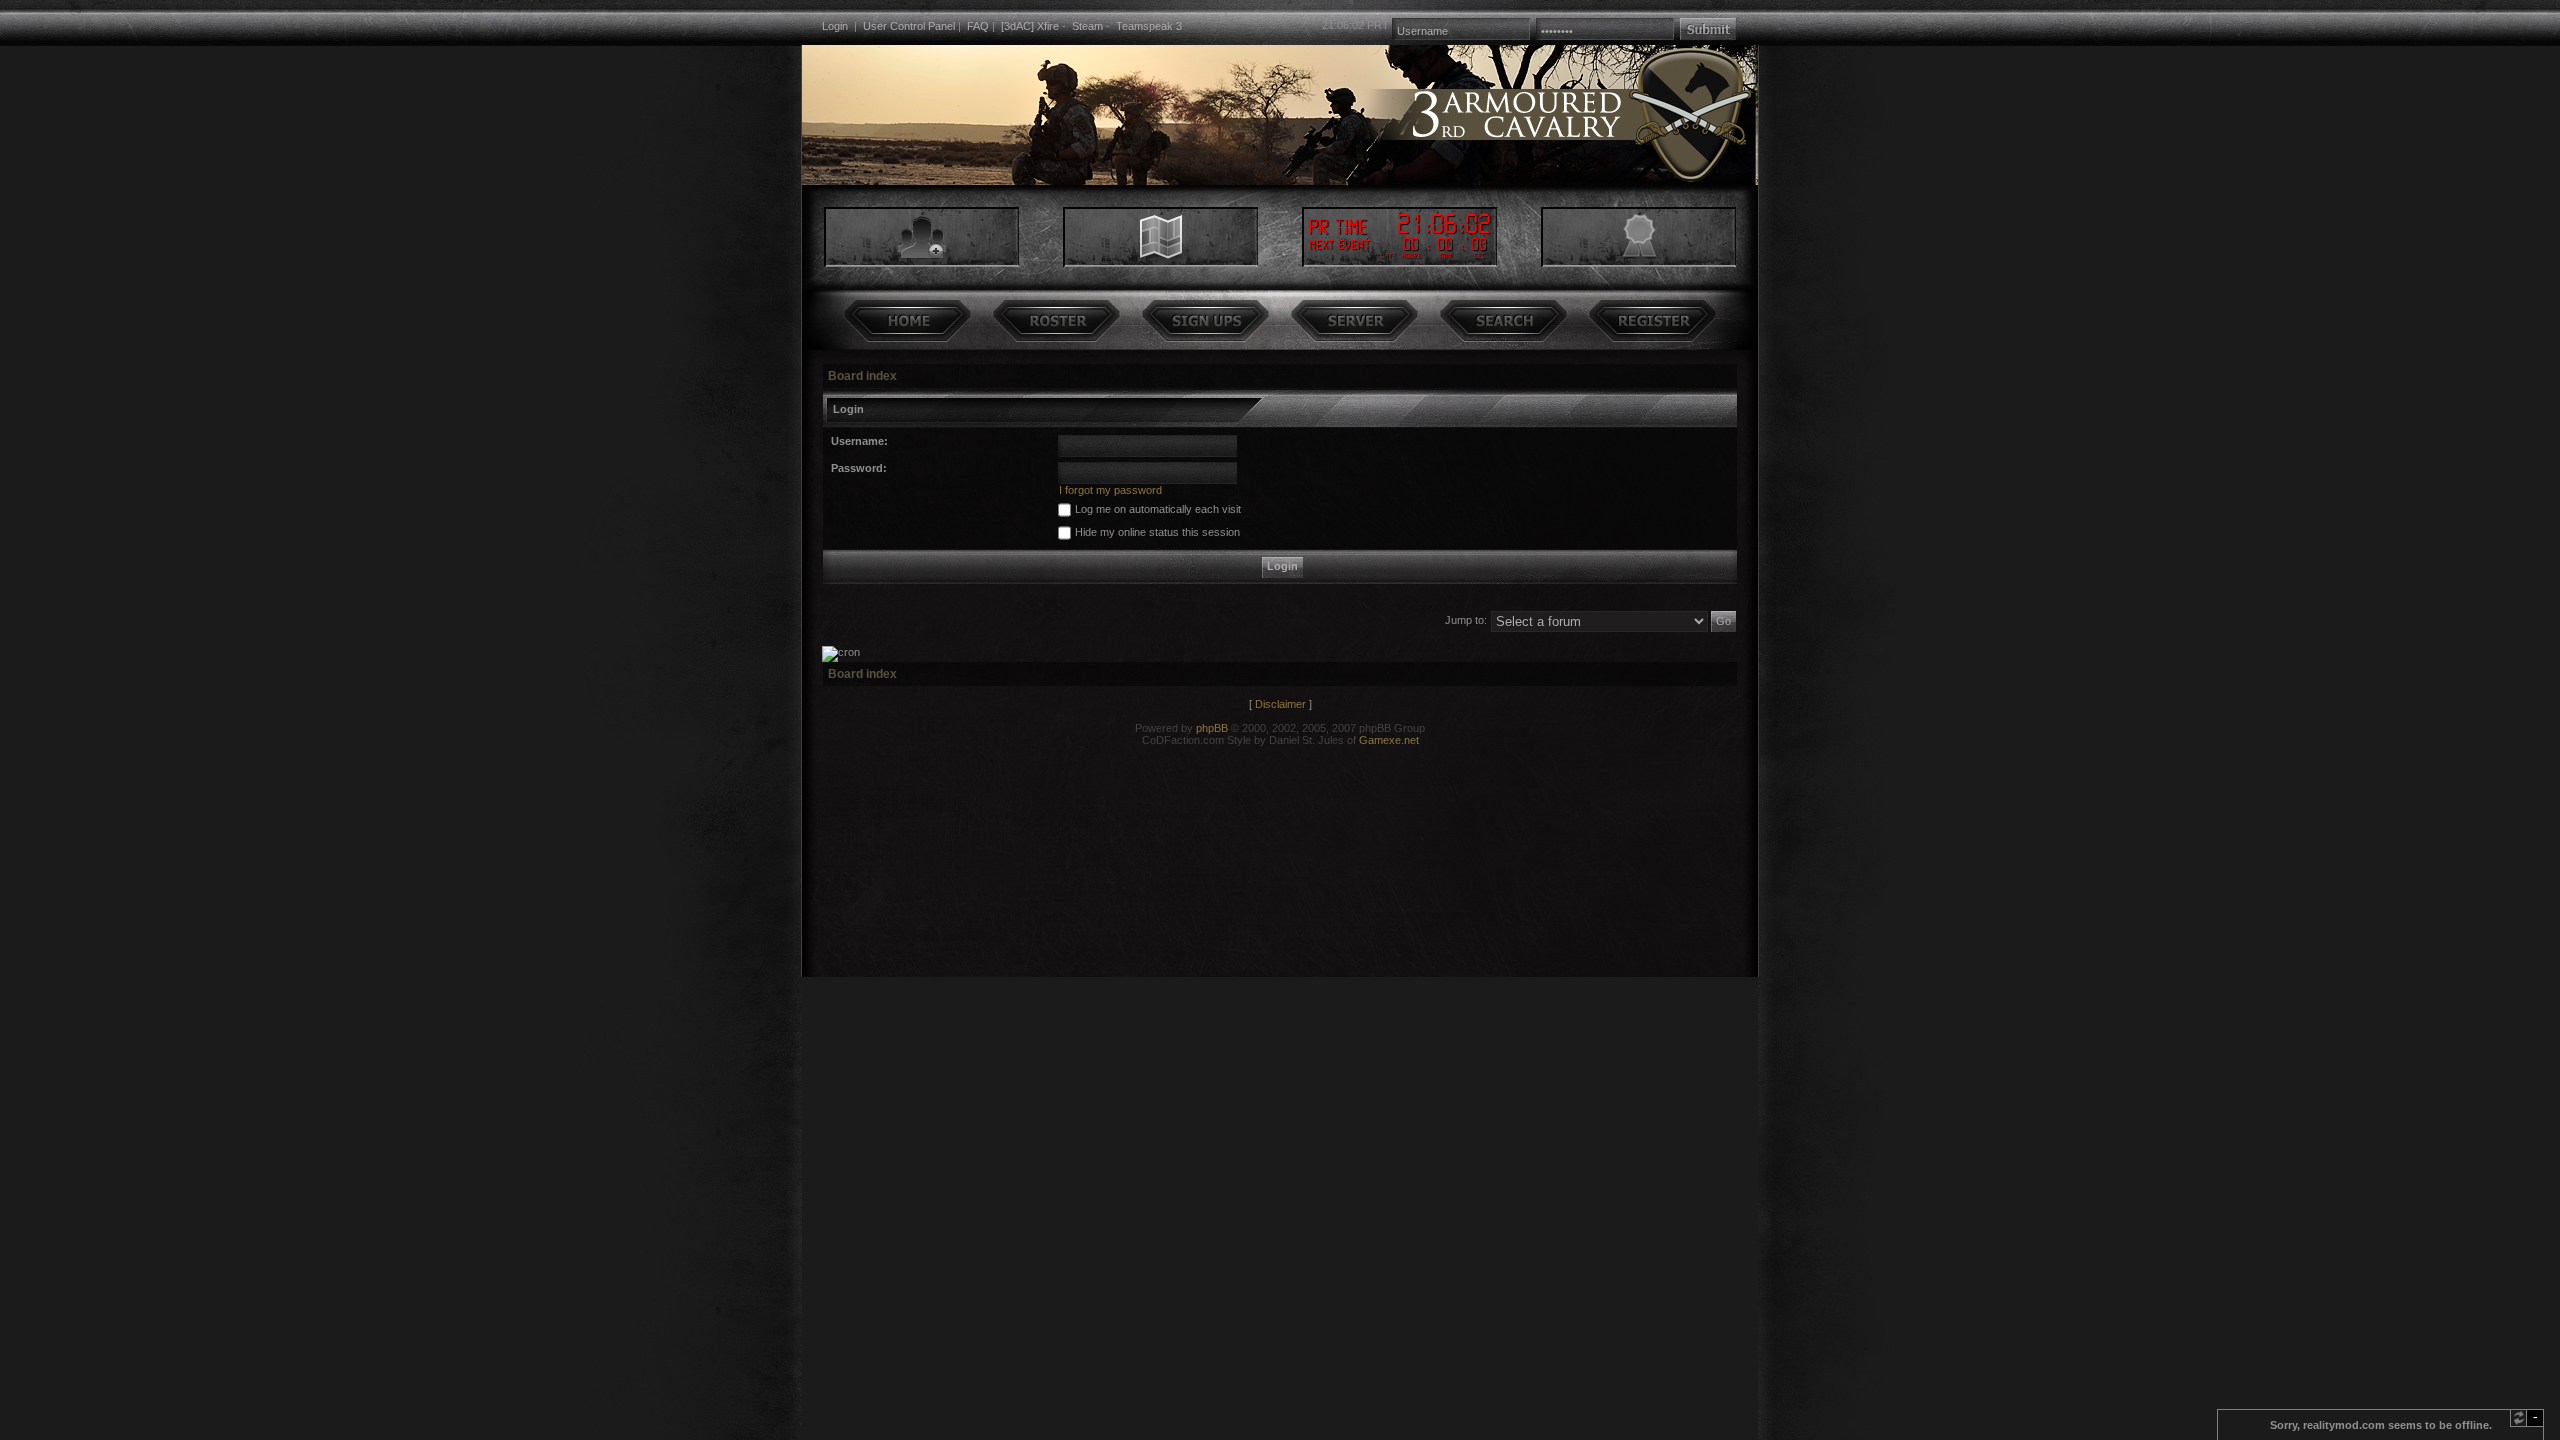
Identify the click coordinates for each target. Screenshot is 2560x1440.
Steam (1087, 26)
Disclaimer (1280, 704)
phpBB (1212, 728)
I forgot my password (1110, 490)
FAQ (978, 26)
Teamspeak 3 (1149, 26)
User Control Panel (909, 26)
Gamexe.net (1389, 740)
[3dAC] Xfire (1030, 26)
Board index (862, 376)
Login (835, 26)
